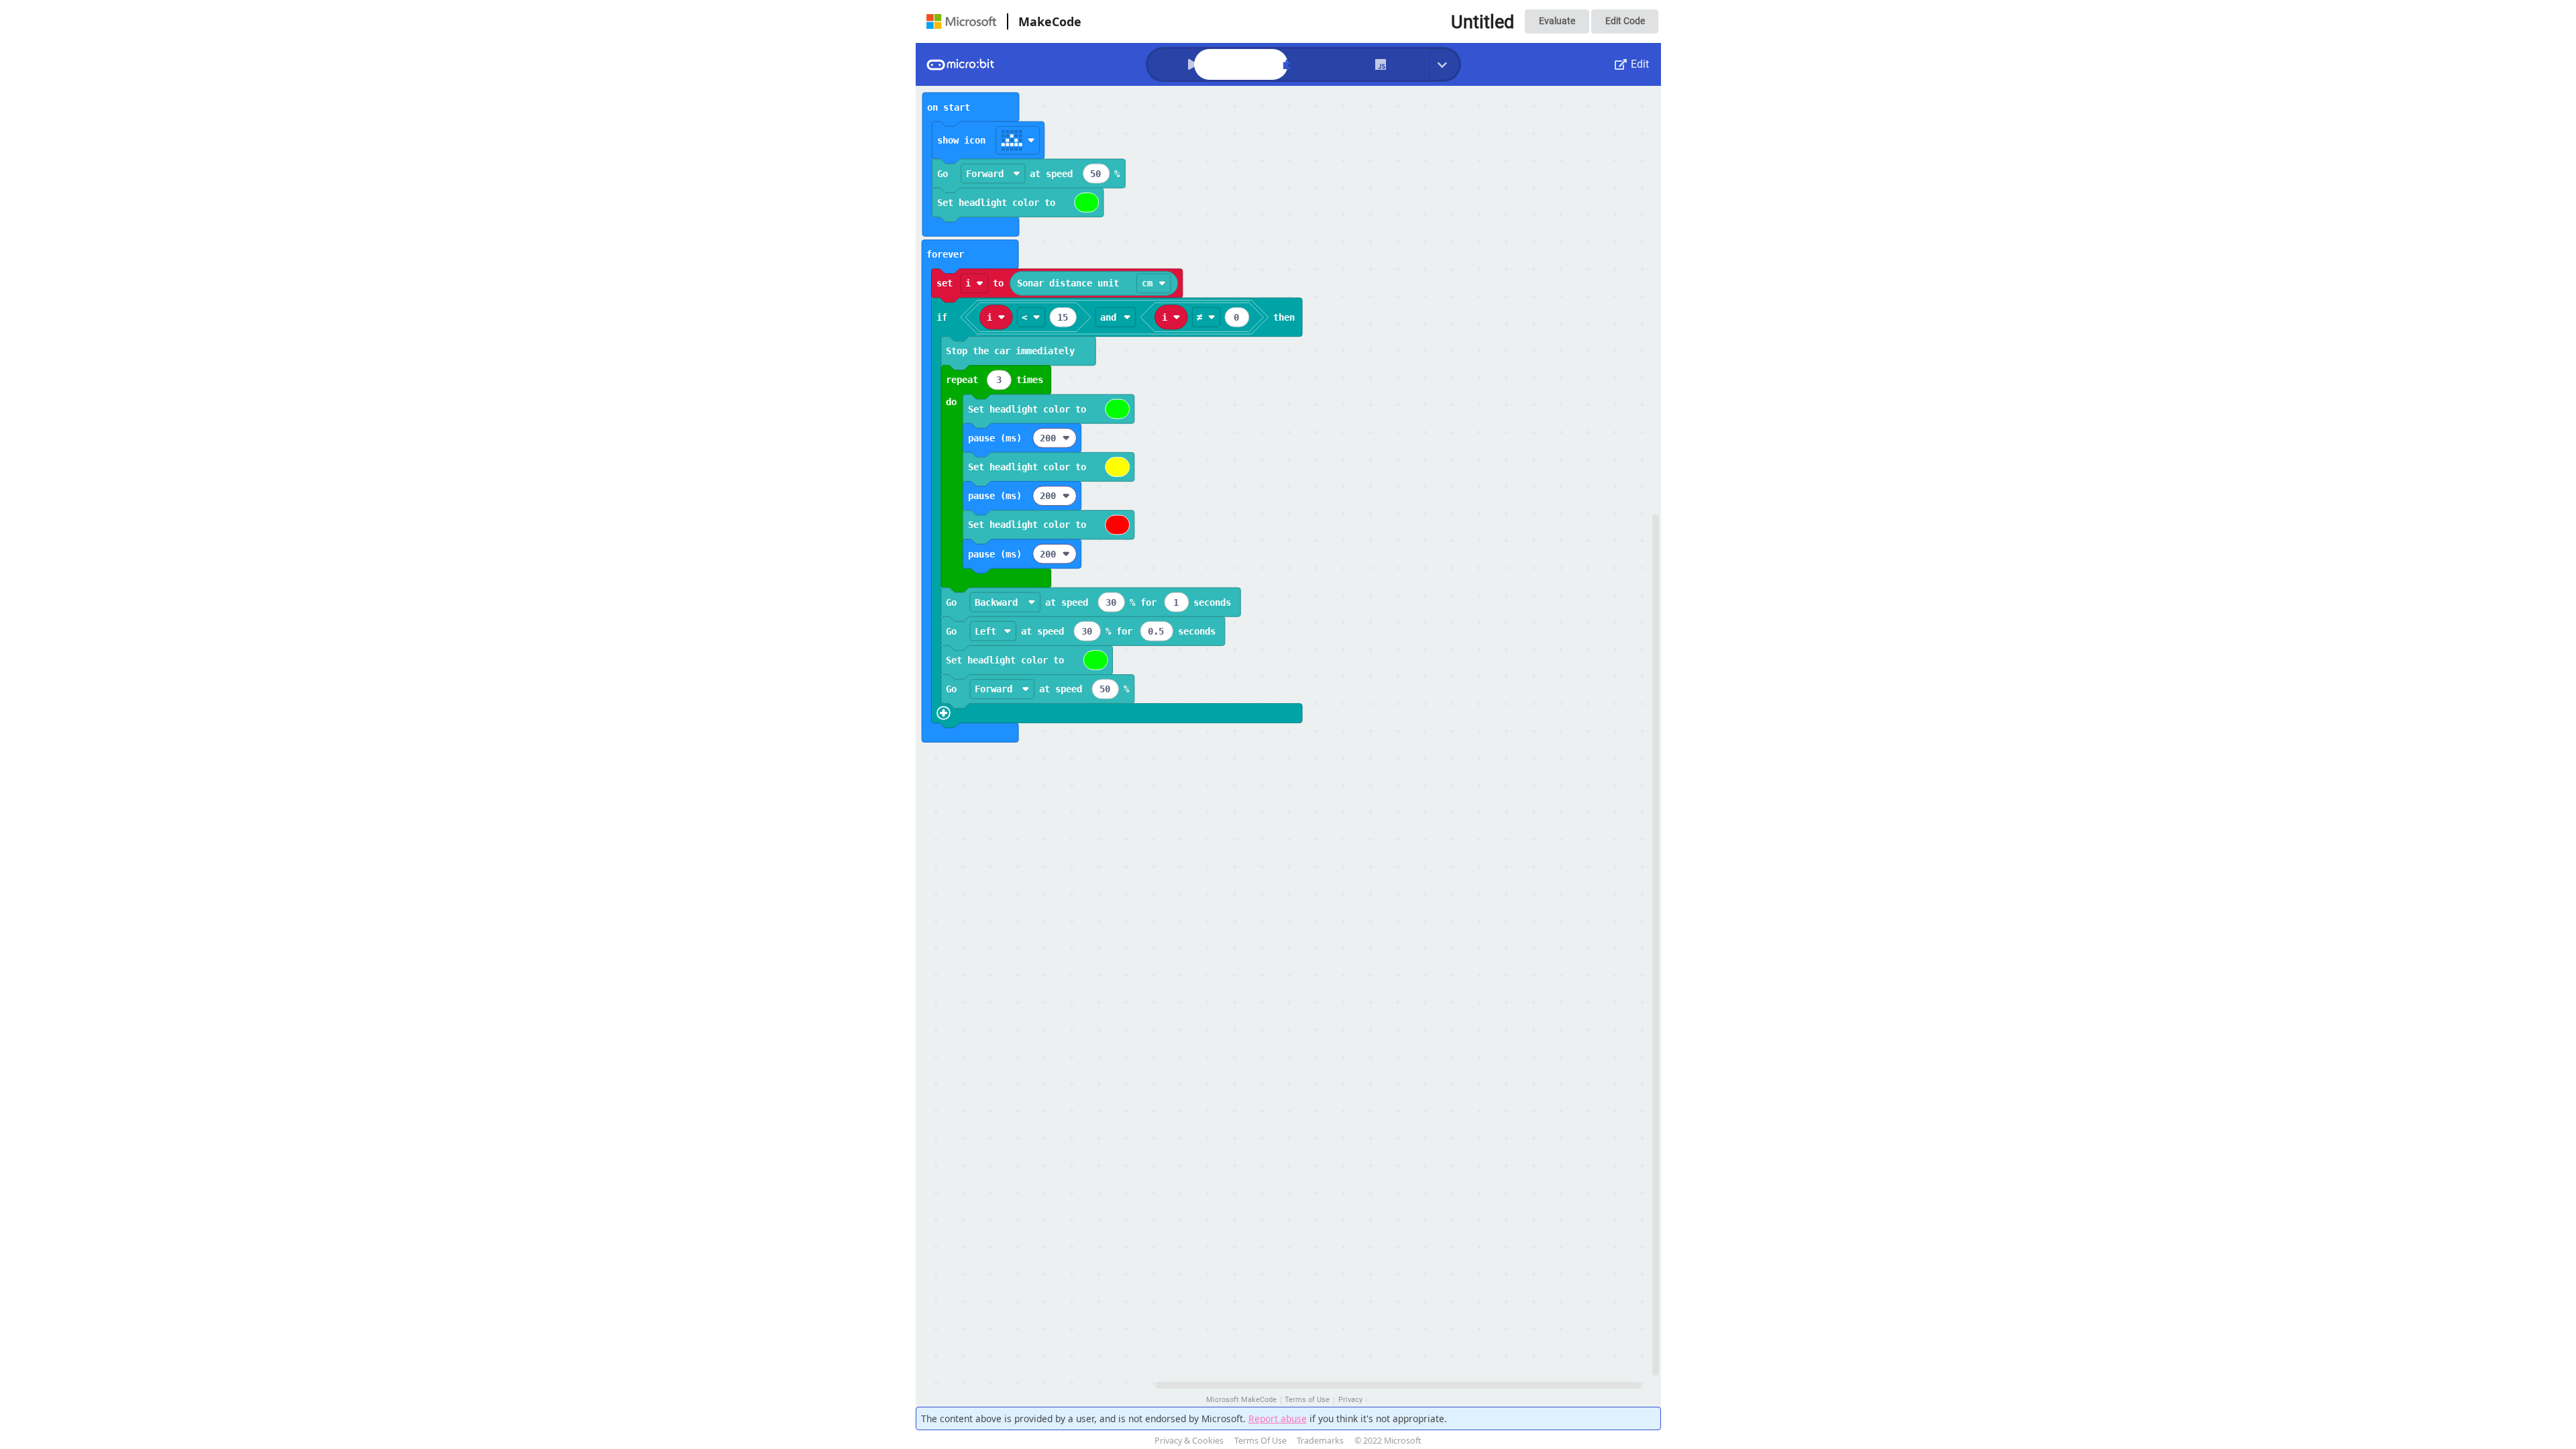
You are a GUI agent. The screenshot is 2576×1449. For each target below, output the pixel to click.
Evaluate (1557, 21)
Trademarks (1320, 1441)
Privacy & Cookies (1189, 1441)
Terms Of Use (1260, 1441)
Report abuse (1278, 1418)
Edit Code (1625, 21)
